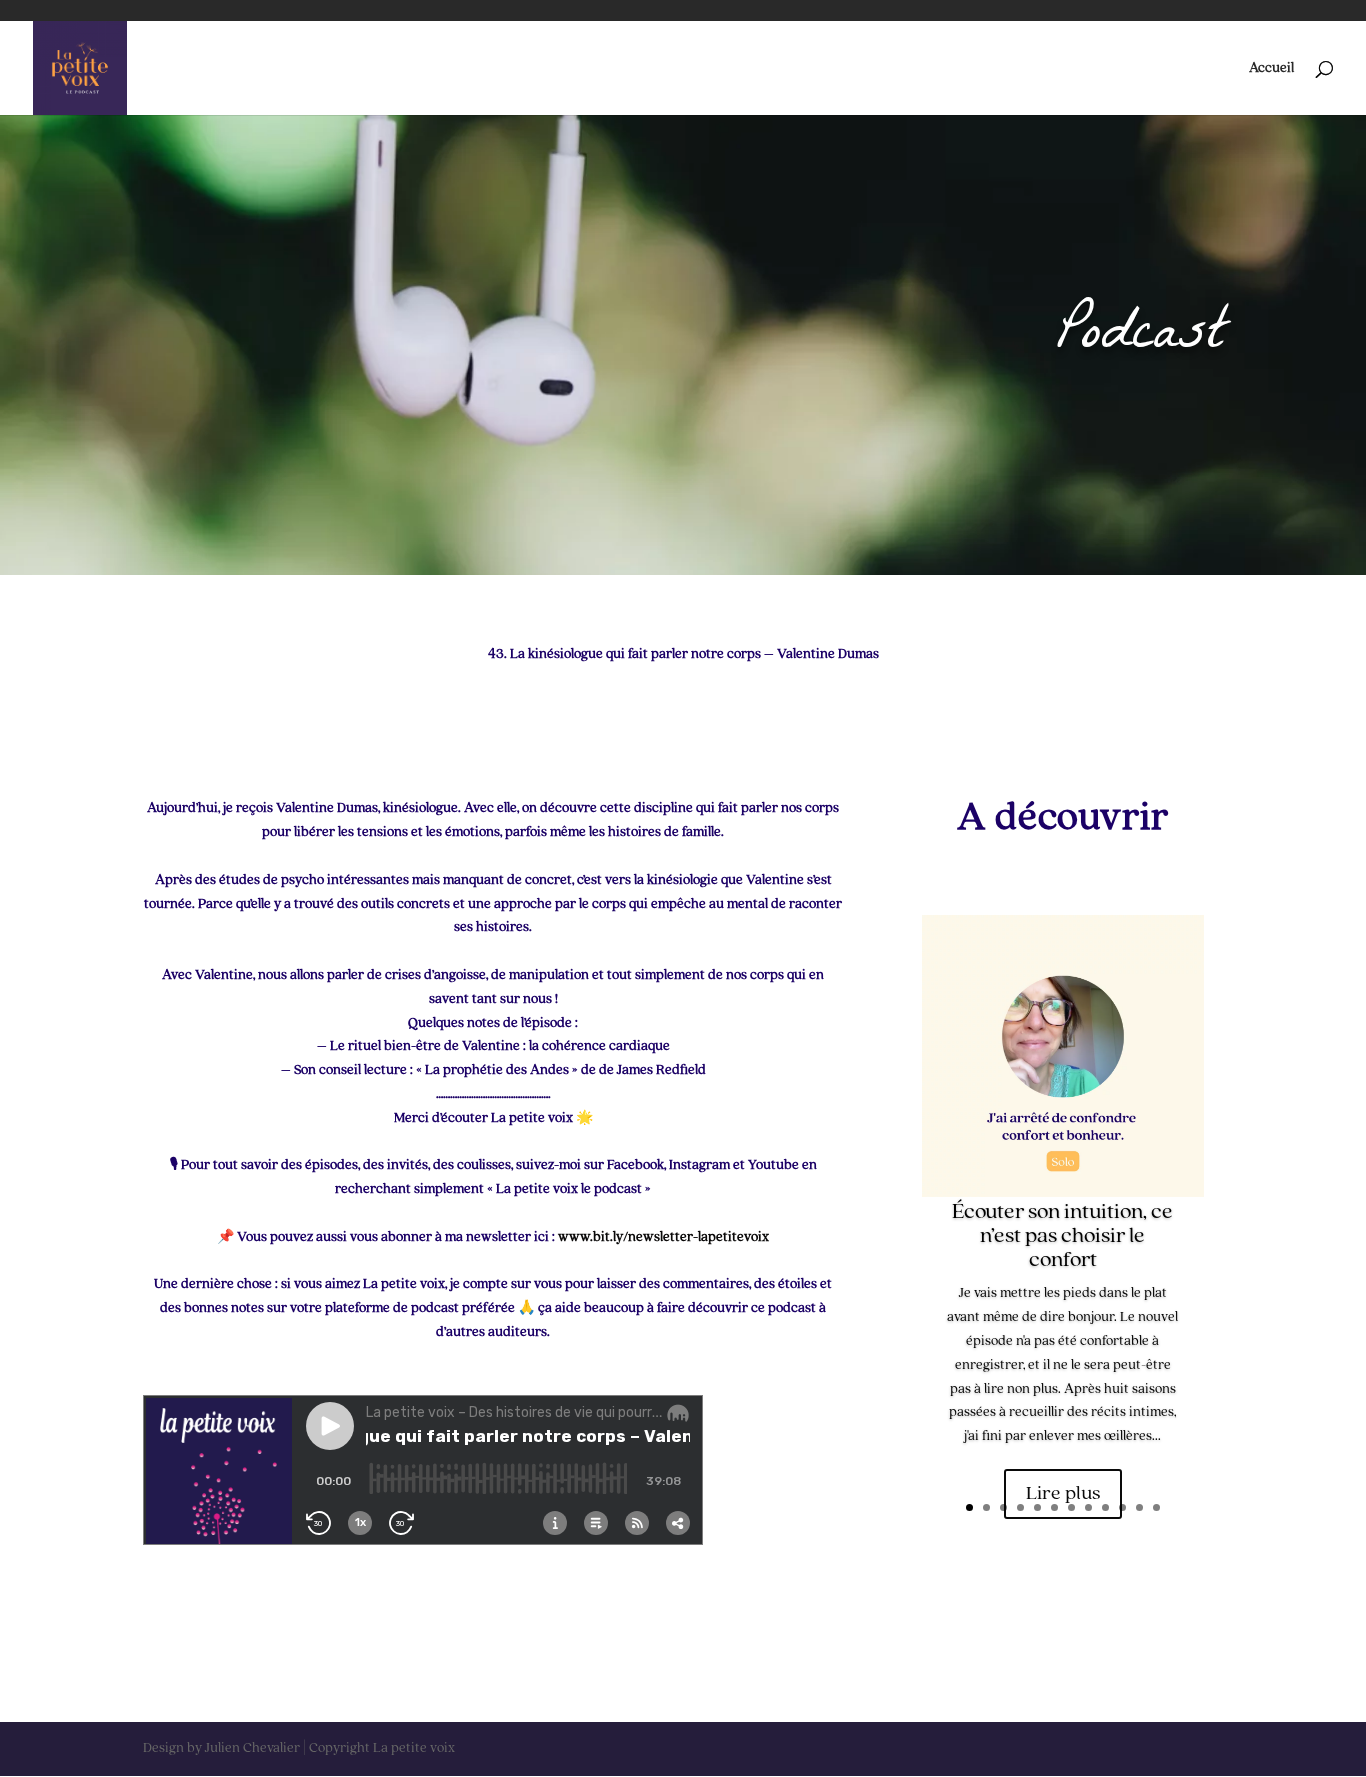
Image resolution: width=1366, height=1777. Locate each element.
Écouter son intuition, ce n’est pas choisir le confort (1062, 1236)
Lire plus (1063, 1494)
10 (1122, 1507)
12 (1156, 1507)
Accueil (1271, 68)
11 (1139, 1507)
